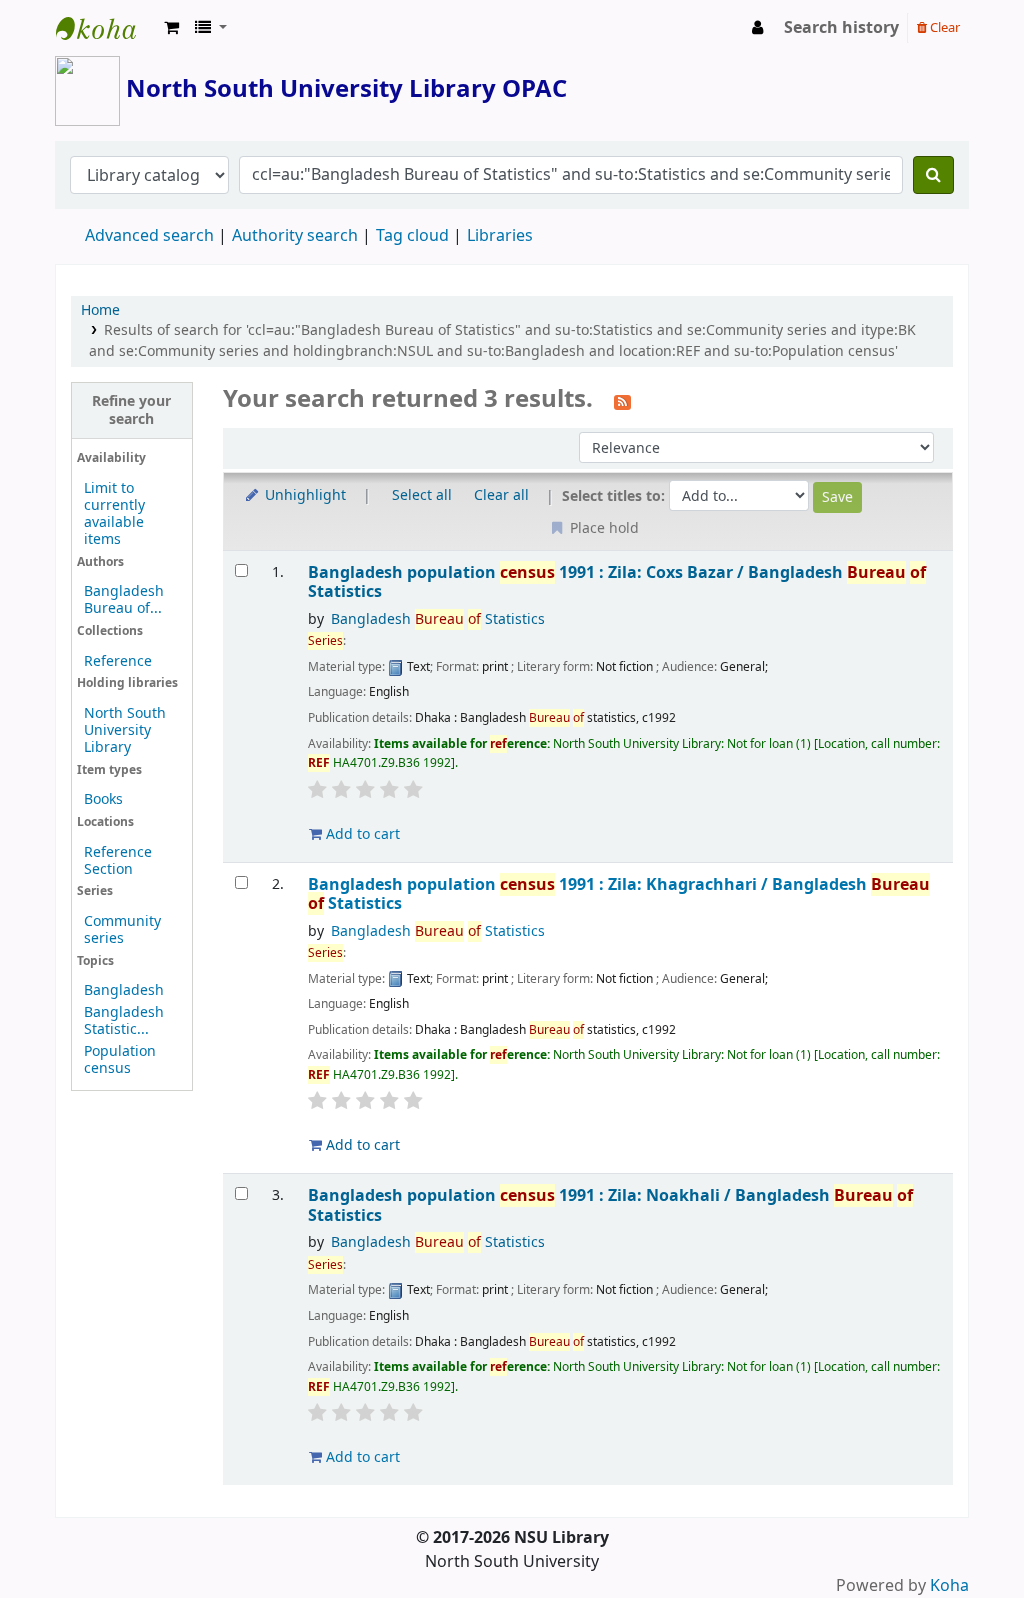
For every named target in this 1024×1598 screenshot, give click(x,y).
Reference (118, 661)
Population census (120, 1060)
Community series (122, 930)
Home (100, 310)
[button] (171, 28)
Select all (422, 495)
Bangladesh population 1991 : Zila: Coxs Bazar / (617, 582)
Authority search (295, 236)
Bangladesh (124, 990)
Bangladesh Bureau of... (124, 600)
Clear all (501, 495)
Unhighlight (303, 495)
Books (103, 799)
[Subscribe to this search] (622, 401)
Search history (841, 28)
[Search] (933, 175)
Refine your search (131, 410)
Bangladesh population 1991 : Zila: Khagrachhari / (619, 894)
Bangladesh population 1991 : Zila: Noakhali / (610, 1205)
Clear (943, 27)
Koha (949, 1586)
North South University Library (106, 28)
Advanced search (149, 236)
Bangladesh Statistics (438, 619)
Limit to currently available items (114, 514)
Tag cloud (412, 236)
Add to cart (361, 834)
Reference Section (118, 861)
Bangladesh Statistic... (124, 1021)
